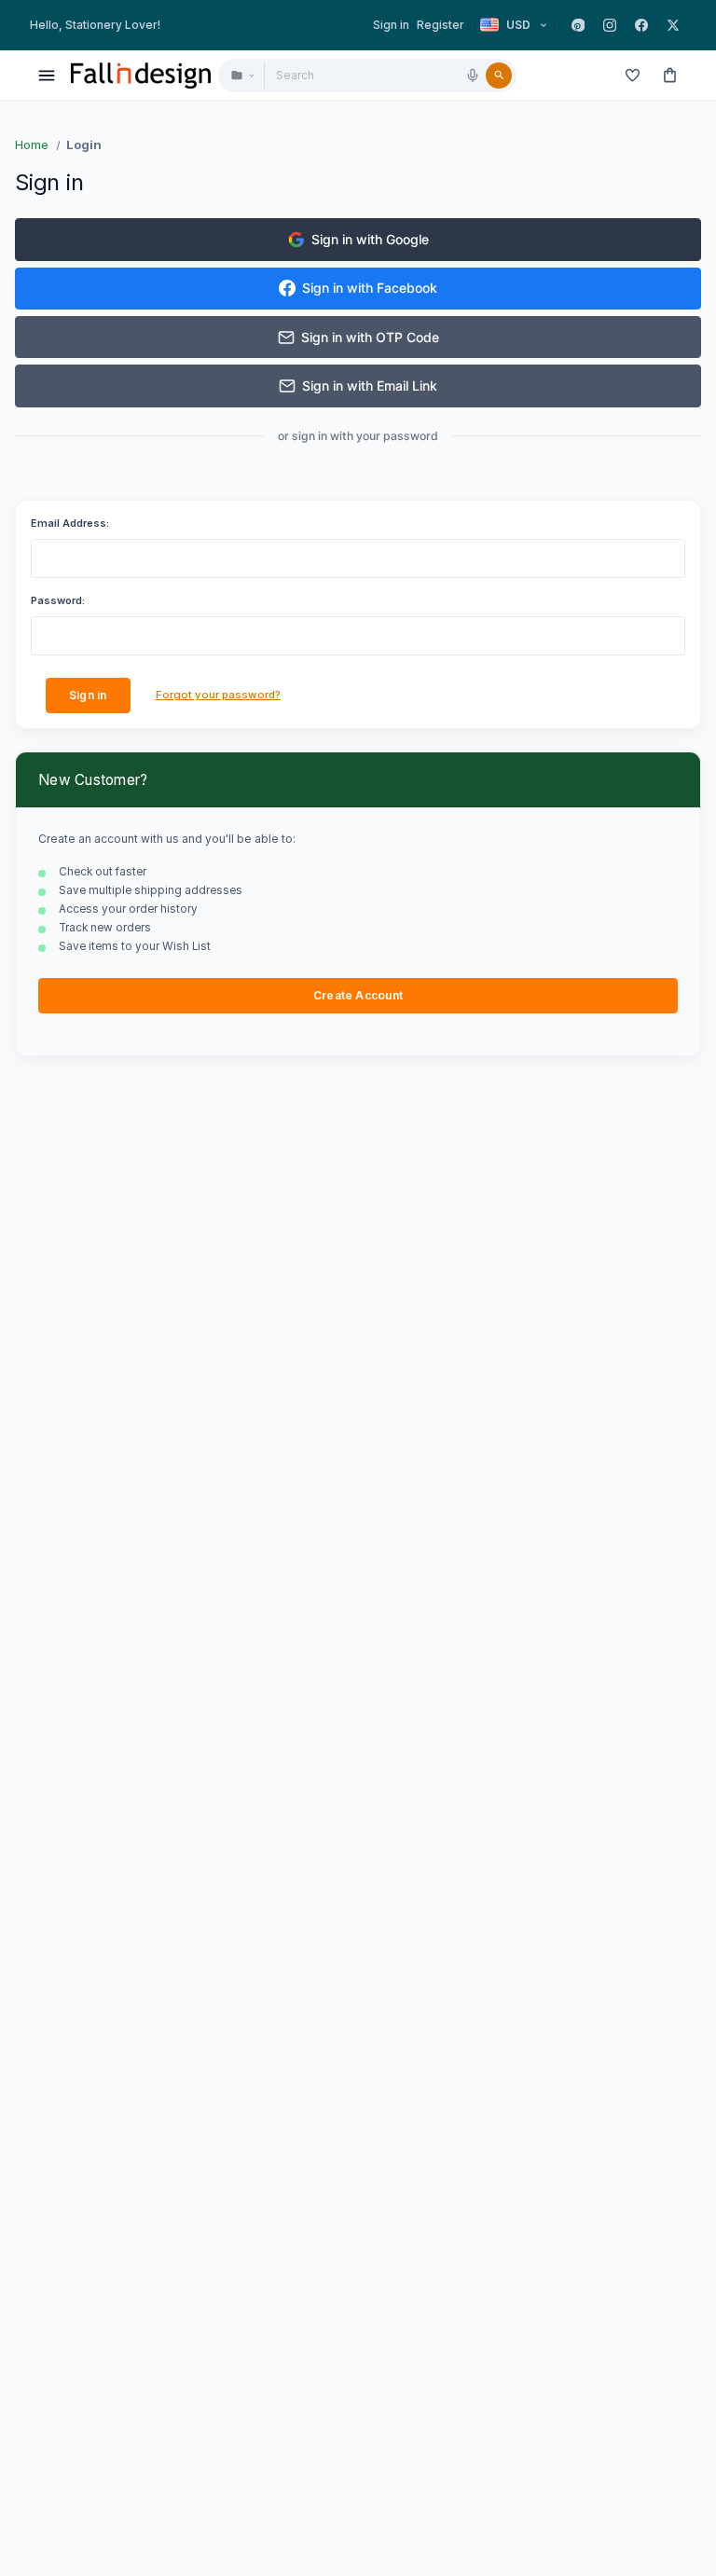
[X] (673, 25)
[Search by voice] (473, 76)
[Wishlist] (632, 76)
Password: (58, 600)
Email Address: (70, 523)
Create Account (358, 995)
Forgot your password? (218, 695)
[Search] (499, 76)
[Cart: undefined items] (669, 76)
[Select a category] (242, 76)
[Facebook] (641, 25)
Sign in (391, 25)
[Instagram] (610, 25)
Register (441, 25)
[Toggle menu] (47, 76)
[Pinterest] (578, 25)
